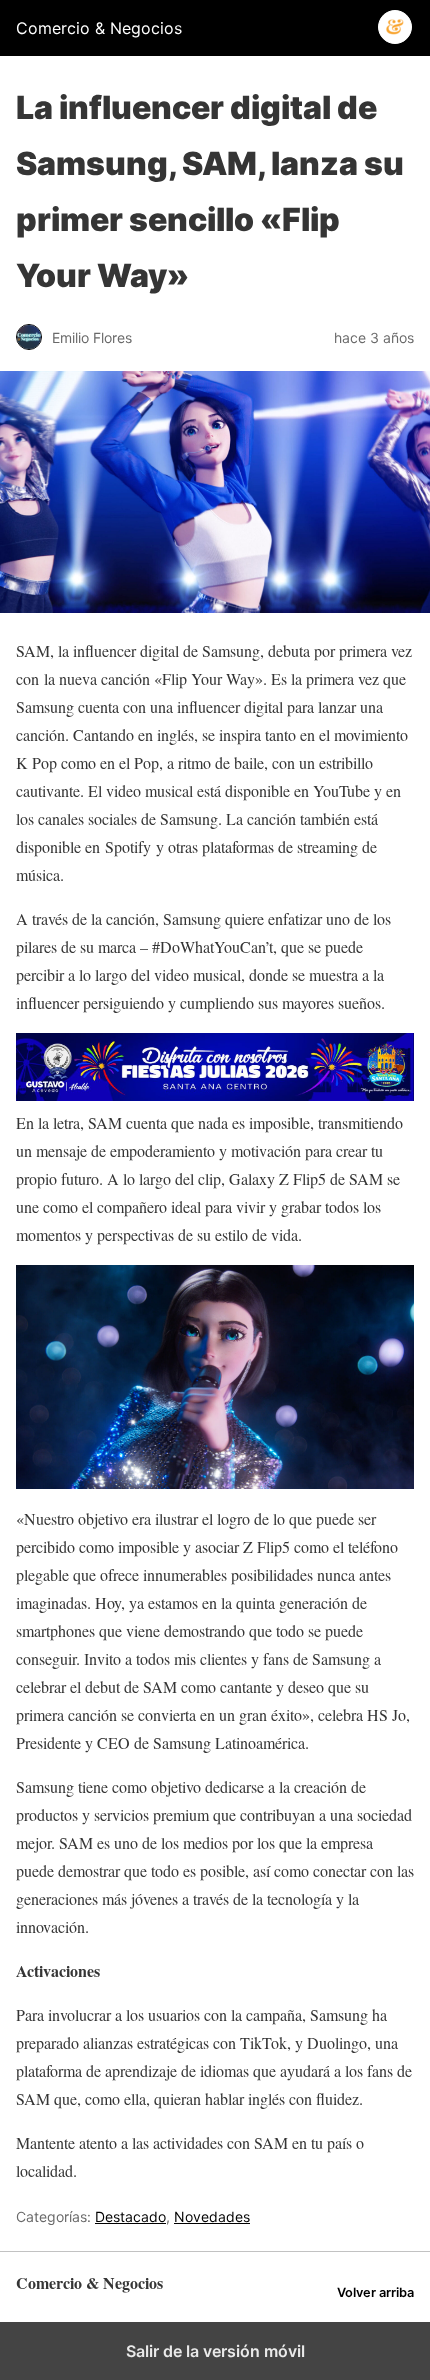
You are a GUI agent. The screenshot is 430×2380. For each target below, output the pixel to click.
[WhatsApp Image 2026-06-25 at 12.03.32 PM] (215, 1094)
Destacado (130, 2216)
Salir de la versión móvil (215, 2351)
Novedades (212, 2216)
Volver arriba (375, 2292)
